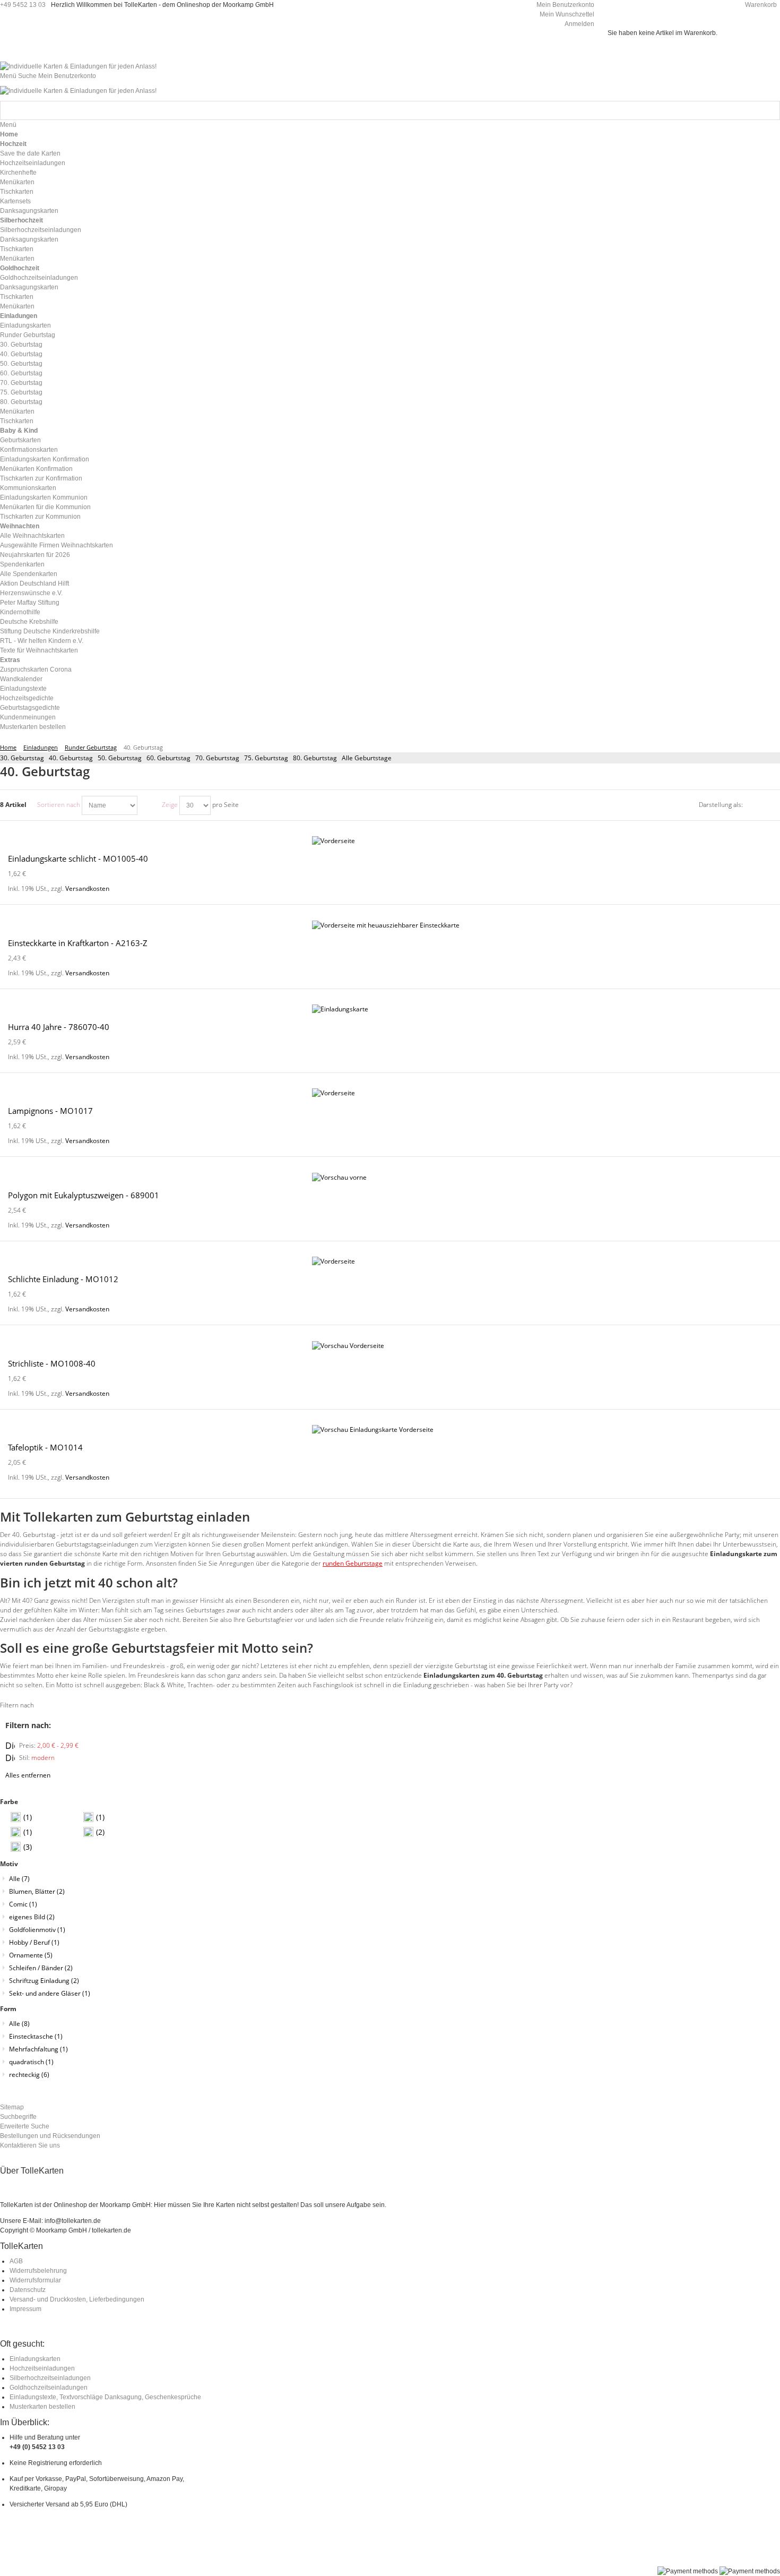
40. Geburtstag (71, 758)
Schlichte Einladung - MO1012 (63, 1279)
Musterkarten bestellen (42, 2407)
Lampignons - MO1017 (50, 1111)
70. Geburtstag (217, 758)
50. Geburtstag (120, 758)
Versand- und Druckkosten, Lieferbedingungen (77, 2299)
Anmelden (579, 24)
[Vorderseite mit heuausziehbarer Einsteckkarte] (390, 925)
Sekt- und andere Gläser (50, 1993)
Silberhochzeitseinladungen (50, 2378)
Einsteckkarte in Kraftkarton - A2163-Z (78, 943)
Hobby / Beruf (34, 1942)
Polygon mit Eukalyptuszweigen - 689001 (84, 1195)
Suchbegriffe (18, 2117)
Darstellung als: (721, 805)
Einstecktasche (36, 2036)
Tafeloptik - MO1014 (45, 1447)
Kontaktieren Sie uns (30, 2145)
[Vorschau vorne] (390, 1178)
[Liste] (772, 805)
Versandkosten (87, 888)
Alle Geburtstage (367, 758)
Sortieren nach (59, 805)
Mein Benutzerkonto (565, 5)
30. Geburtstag (22, 758)
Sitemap (12, 2107)
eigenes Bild (32, 1917)
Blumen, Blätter (37, 1891)
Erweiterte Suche (25, 2126)
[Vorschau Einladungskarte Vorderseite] (390, 1430)
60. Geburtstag (168, 758)
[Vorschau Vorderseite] (390, 1346)
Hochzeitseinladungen (42, 2368)
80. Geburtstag (315, 758)
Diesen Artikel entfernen (10, 1746)
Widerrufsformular (35, 2280)
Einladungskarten (35, 2359)
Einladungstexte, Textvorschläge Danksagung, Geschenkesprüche (105, 2397)
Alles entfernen (28, 1775)
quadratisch (31, 2062)
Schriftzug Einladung (44, 1981)
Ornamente (31, 1955)
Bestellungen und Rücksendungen (50, 2136)
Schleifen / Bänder (41, 1968)
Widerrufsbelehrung (38, 2271)
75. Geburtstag (266, 758)
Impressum (25, 2309)
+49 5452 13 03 (23, 5)
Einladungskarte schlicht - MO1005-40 (78, 858)
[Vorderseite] (390, 841)
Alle (19, 1879)
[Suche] (770, 110)
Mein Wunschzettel (567, 14)
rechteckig (29, 2075)
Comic (23, 1904)
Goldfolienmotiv (37, 1930)
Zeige (170, 805)
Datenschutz (28, 2290)
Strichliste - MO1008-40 (52, 1363)
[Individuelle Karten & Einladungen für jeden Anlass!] (78, 66)
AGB (16, 2261)
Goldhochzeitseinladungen (49, 2388)
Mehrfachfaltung (38, 2049)
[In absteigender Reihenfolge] (147, 805)
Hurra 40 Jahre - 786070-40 (59, 1027)
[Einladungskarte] (390, 1009)
